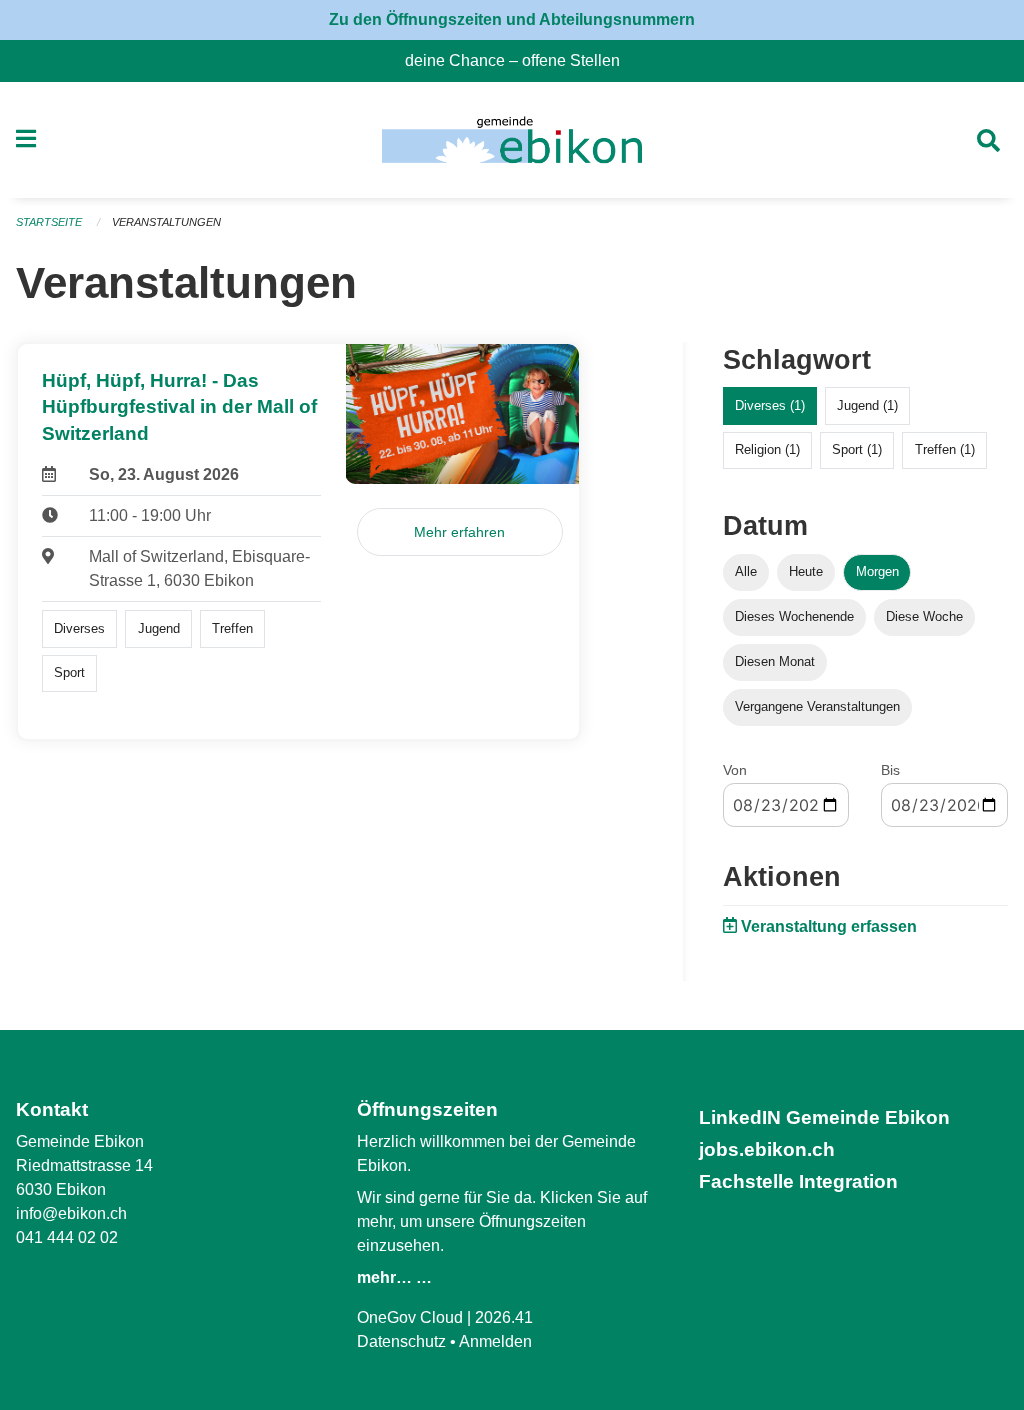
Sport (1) (857, 449)
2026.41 (504, 1317)
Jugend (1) (867, 405)
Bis (890, 770)
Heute (806, 571)
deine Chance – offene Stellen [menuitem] (520, 60)
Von (735, 770)
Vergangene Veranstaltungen (817, 706)
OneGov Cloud (410, 1317)
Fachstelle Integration (798, 1181)
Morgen (877, 571)
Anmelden (495, 1341)
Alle (746, 571)
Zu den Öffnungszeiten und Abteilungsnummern (512, 19)
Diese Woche (924, 616)
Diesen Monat (775, 661)
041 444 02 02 (67, 1237)
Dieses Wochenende (794, 616)
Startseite (49, 222)
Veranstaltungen (166, 222)
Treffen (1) (945, 449)
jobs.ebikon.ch (767, 1149)
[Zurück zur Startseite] (511, 140)
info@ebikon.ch (71, 1213)
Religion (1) (767, 449)
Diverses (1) (770, 405)
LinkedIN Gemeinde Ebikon (824, 1117)
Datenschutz (401, 1341)
